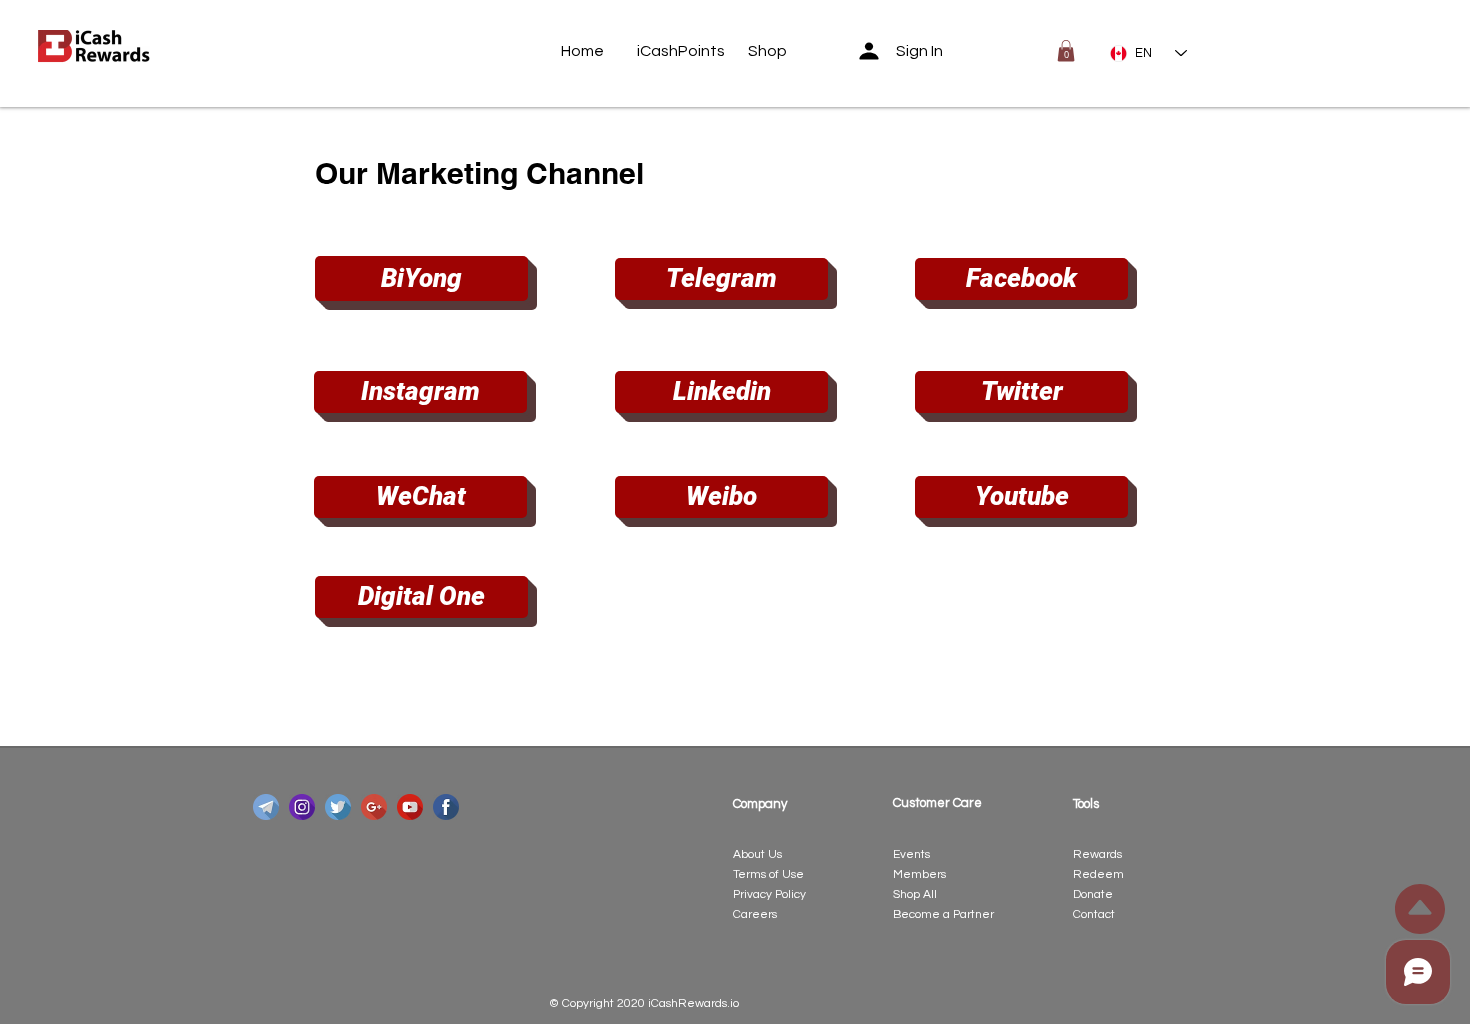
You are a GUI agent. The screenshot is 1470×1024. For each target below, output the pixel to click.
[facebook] (446, 807)
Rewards (1097, 854)
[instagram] (302, 807)
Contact (1094, 914)
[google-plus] (374, 807)
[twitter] (338, 807)
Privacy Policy (769, 894)
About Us (757, 854)
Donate (1093, 894)
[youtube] (410, 807)
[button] (1066, 51)
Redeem (1098, 874)
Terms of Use (768, 874)
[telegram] (266, 807)
